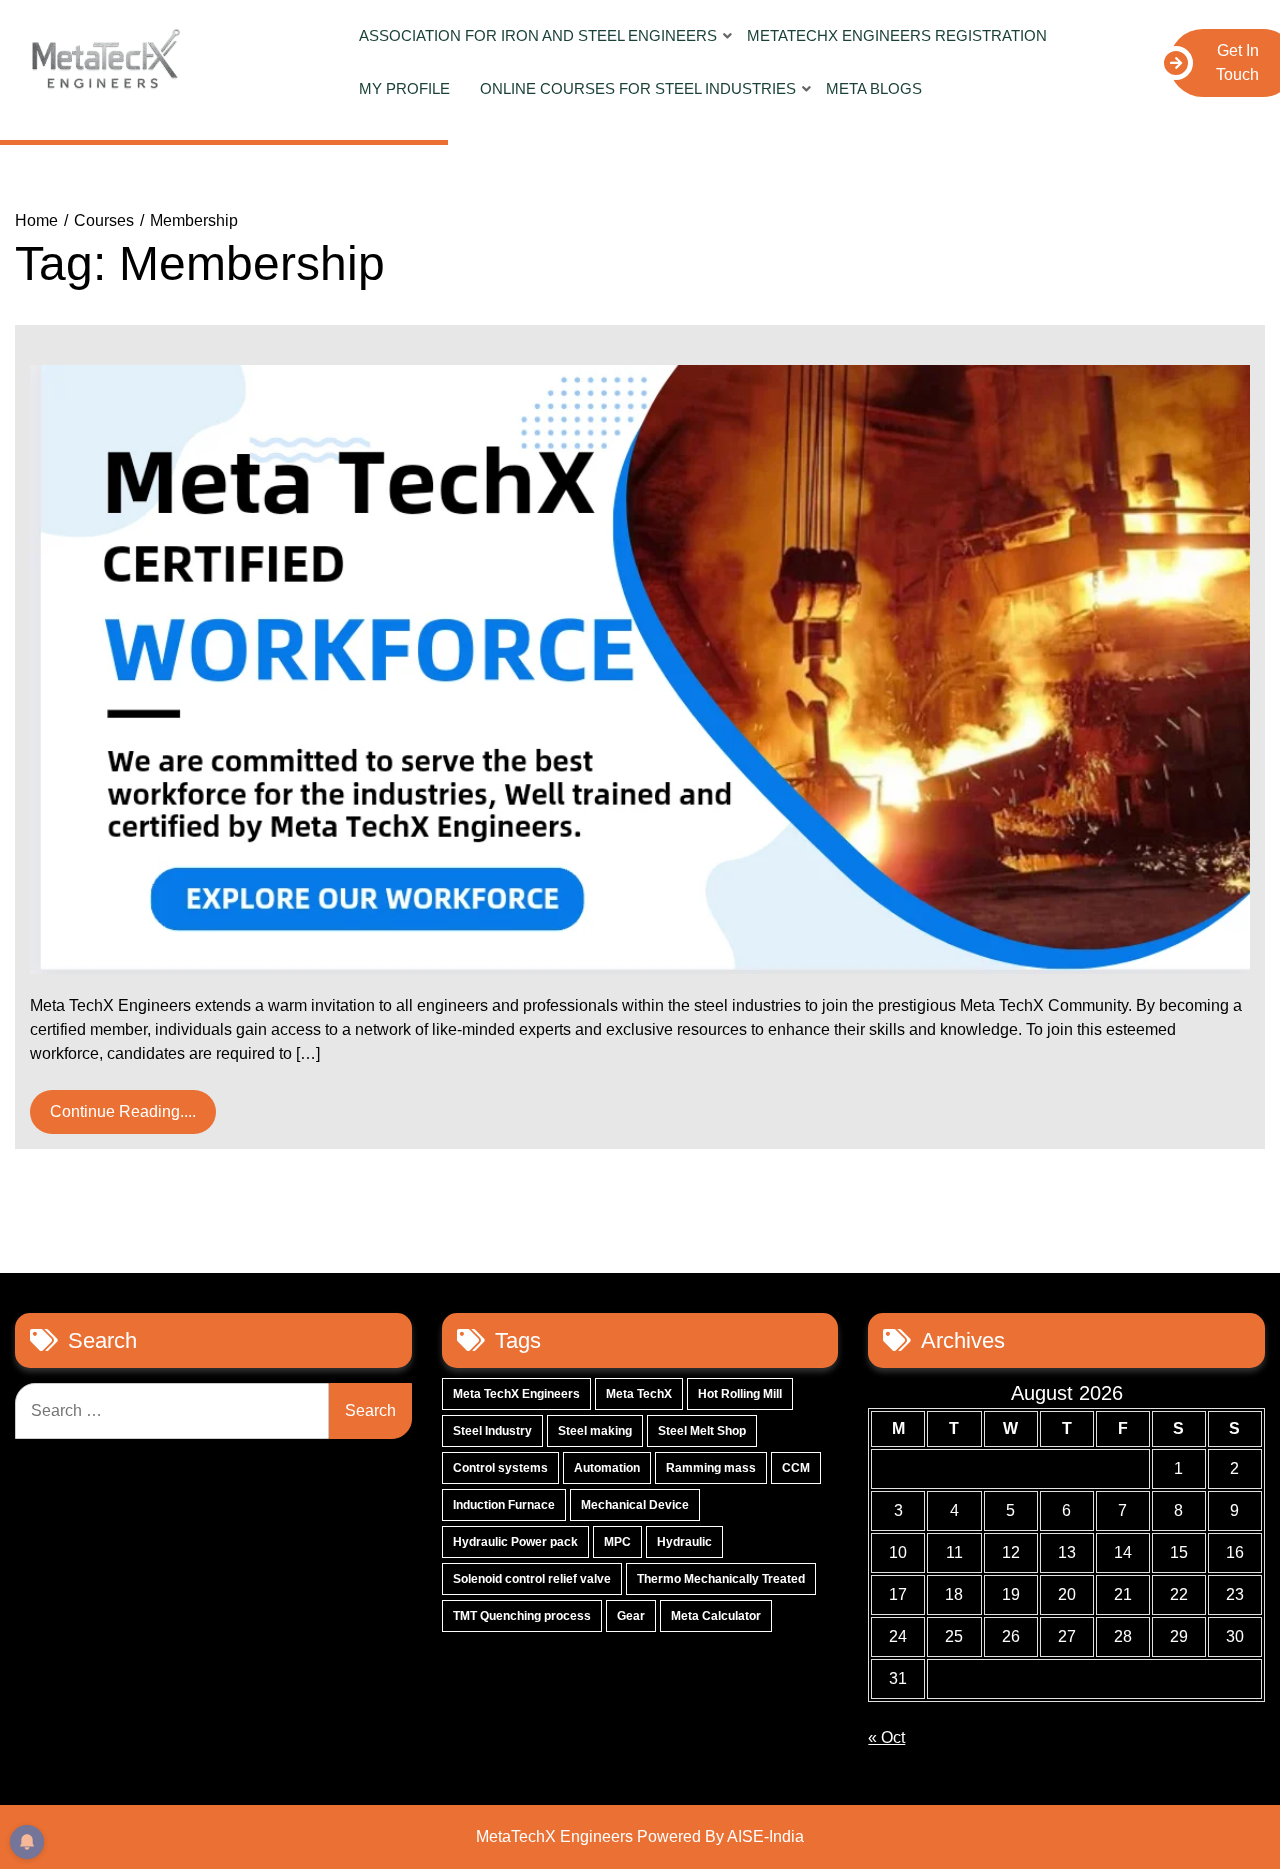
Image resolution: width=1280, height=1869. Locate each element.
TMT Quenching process (522, 1616)
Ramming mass (711, 1468)
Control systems (500, 1468)
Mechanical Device (635, 1505)
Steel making (595, 1431)
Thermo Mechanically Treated (721, 1579)
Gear (631, 1616)
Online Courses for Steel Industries (638, 88)
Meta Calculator (716, 1616)
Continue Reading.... (123, 1111)
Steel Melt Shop (702, 1431)
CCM (796, 1468)
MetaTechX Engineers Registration (897, 35)
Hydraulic (684, 1542)
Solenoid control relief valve (532, 1579)
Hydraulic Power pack (515, 1542)
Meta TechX (639, 1394)
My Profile (404, 88)
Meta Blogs (874, 88)
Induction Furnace (504, 1505)
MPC (617, 1542)
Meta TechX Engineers (516, 1394)
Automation (607, 1468)
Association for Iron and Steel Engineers (538, 35)
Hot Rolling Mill (740, 1394)
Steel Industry (492, 1431)
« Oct (886, 1737)
